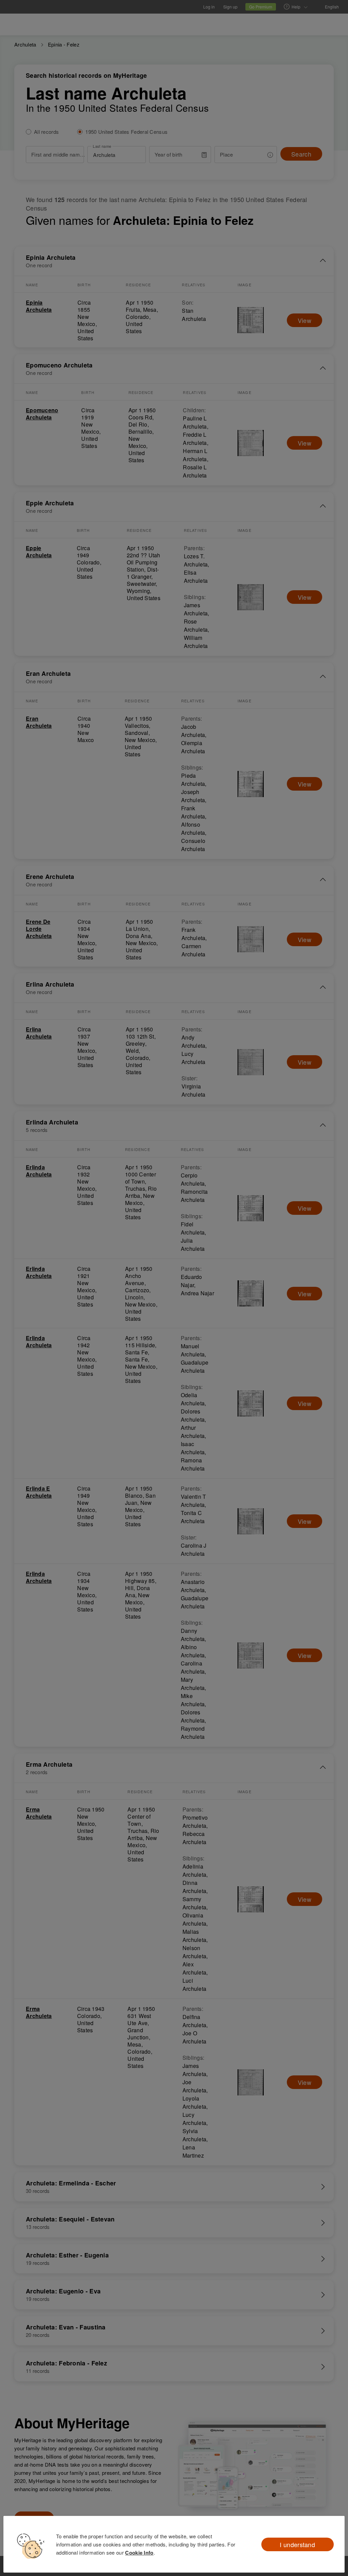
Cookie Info (139, 2553)
